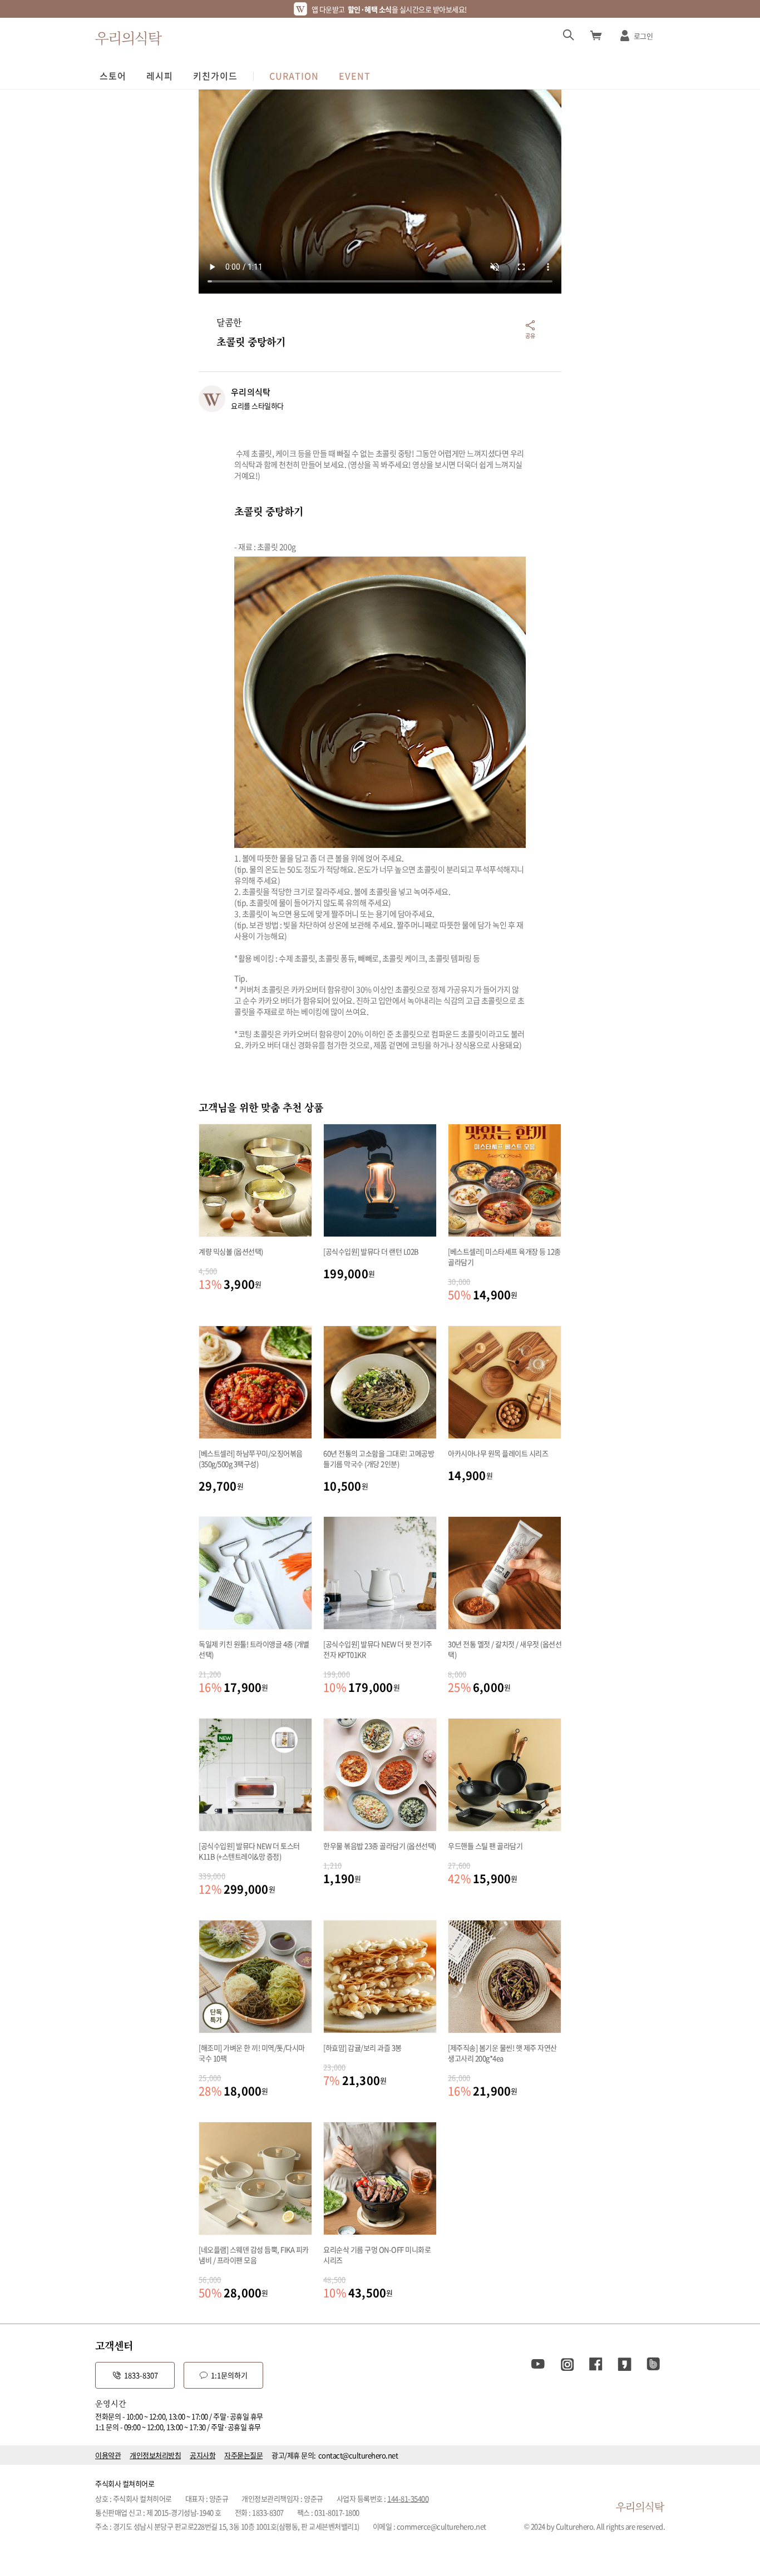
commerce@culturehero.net (441, 2526)
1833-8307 (141, 2375)
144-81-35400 (408, 2498)
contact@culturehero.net (358, 2455)
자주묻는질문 (243, 2455)
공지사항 (203, 2455)
